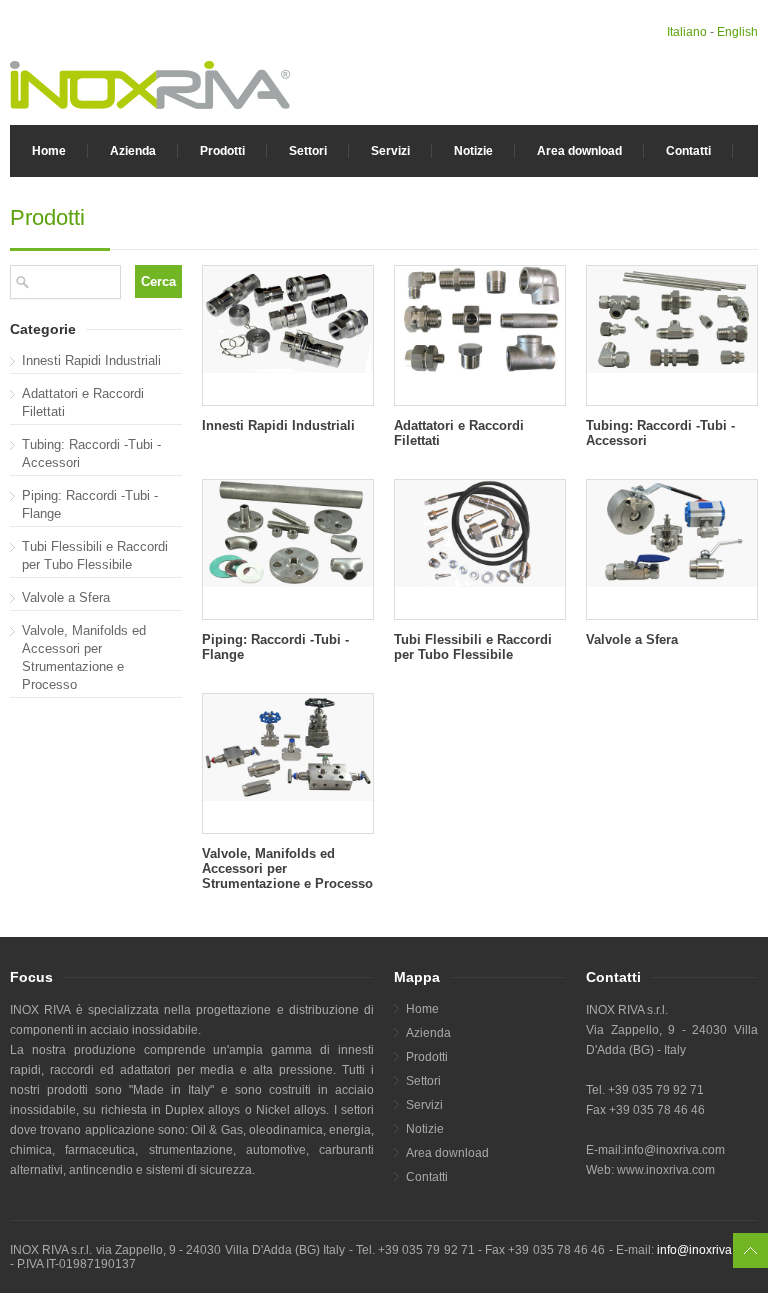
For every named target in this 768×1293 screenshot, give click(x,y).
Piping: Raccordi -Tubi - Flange (90, 504)
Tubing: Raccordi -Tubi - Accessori (91, 453)
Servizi (390, 151)
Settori (308, 151)
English (737, 32)
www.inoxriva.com (666, 1170)
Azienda (133, 151)
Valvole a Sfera (66, 597)
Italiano (687, 32)
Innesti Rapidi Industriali (91, 360)
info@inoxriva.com (674, 1150)
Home (49, 151)
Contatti (688, 151)
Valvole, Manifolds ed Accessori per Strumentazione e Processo (84, 657)
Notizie (473, 151)
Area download (579, 151)
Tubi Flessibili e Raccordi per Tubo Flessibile (95, 555)
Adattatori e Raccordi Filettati (83, 402)
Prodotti (222, 151)
